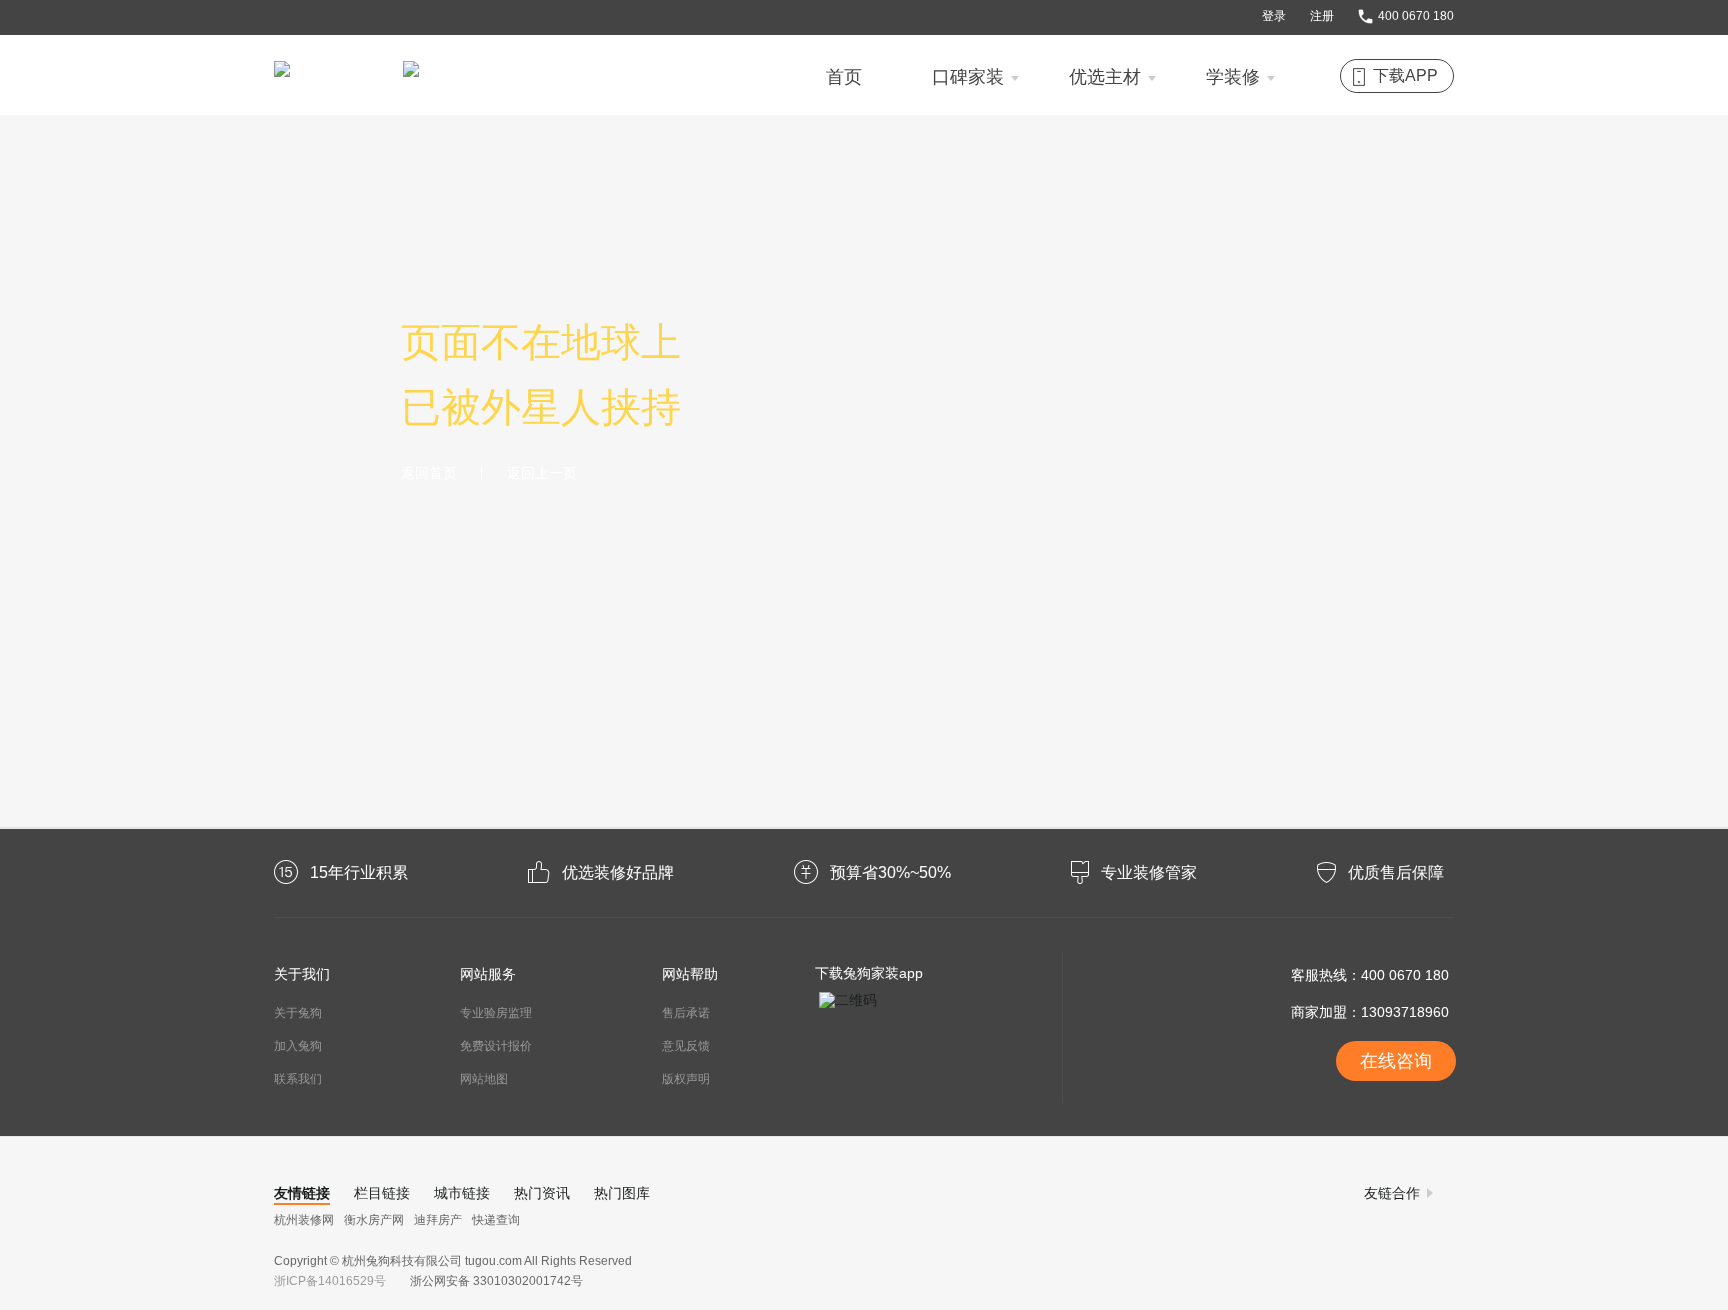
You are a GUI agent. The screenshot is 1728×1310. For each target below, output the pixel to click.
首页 (844, 77)
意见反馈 (686, 1046)
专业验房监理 (496, 1013)
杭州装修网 (304, 1220)
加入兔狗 (298, 1046)
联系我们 (298, 1079)
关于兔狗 (298, 1013)
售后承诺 (686, 1013)
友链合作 (1392, 1193)
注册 (1322, 16)
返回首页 (429, 473)
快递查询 (496, 1220)
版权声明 (686, 1079)
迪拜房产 (438, 1220)
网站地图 (484, 1079)
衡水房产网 (374, 1220)
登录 (1274, 16)
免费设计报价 (496, 1046)
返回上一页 (542, 473)
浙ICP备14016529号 (333, 1281)
